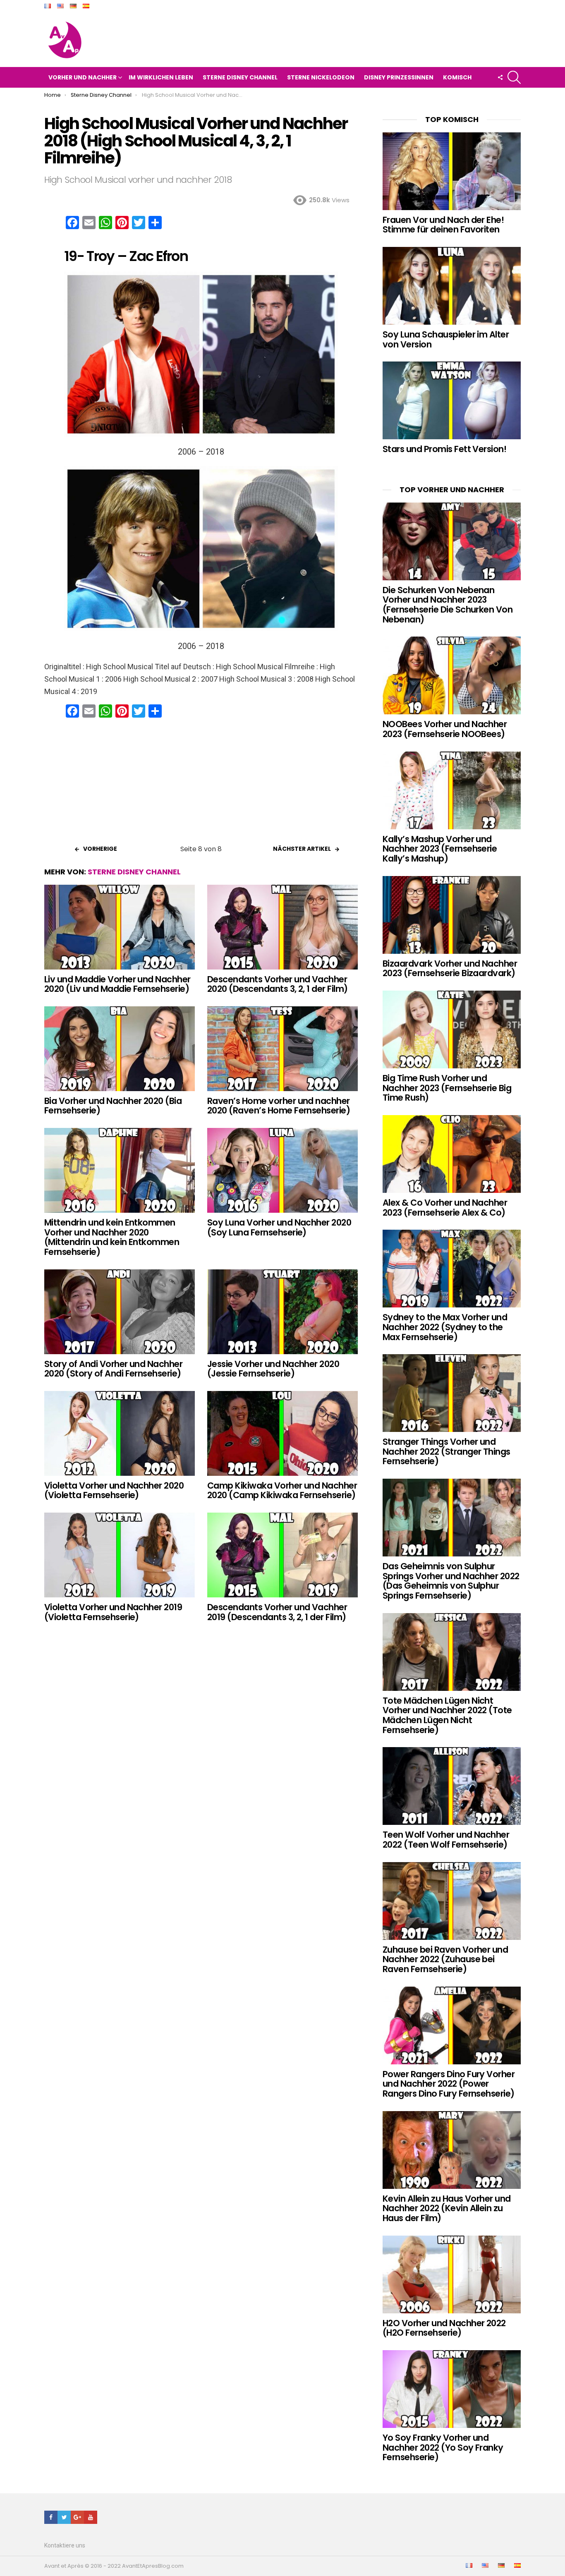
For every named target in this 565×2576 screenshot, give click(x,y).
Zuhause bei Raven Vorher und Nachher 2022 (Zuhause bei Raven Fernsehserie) (445, 1959)
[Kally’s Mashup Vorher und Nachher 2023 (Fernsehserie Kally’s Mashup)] (452, 790)
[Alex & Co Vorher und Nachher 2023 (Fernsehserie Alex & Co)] (452, 1154)
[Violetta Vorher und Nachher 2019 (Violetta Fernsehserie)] (120, 1555)
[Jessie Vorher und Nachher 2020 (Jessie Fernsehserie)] (282, 1312)
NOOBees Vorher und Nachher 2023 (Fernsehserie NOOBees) (445, 729)
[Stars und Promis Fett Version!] (452, 400)
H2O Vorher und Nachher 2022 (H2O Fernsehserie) (444, 2328)
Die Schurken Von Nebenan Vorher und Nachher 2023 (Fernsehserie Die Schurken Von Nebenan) (448, 605)
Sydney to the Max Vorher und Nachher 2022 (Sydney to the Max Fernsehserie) (445, 1327)
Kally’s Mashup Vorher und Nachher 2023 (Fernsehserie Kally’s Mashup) (440, 849)
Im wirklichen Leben (161, 77)
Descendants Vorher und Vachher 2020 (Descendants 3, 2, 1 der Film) (278, 984)
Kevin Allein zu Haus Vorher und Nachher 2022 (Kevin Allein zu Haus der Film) (447, 2208)
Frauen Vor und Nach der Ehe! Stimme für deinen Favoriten (443, 225)
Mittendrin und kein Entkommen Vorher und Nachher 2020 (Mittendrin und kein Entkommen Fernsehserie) (112, 1237)
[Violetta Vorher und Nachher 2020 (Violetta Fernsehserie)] (120, 1433)
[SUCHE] (514, 77)
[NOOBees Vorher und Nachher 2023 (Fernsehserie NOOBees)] (452, 675)
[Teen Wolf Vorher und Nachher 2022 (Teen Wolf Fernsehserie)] (452, 1786)
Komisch (457, 77)
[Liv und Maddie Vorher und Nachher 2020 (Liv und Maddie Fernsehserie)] (120, 927)
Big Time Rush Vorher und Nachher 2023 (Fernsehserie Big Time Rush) (447, 1088)
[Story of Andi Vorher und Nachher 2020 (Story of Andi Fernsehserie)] (120, 1312)
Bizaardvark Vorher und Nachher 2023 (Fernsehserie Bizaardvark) (450, 968)
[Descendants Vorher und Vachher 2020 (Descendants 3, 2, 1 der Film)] (282, 927)
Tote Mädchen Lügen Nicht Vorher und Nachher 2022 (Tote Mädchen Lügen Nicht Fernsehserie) (447, 1715)
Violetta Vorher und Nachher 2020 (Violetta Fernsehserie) (114, 1490)
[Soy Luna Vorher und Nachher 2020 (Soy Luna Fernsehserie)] (282, 1170)
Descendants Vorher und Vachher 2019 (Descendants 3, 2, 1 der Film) (277, 1612)
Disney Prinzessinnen (399, 77)
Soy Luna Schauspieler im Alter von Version (446, 339)
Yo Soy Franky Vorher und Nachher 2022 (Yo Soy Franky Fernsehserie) (443, 2447)
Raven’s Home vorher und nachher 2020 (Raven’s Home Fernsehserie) (279, 1106)
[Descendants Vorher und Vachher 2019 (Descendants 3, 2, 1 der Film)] (282, 1555)
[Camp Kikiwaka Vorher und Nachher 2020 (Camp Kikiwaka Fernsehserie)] (282, 1433)
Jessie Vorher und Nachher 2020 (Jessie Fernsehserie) (273, 1369)
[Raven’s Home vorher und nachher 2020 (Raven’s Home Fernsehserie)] (282, 1049)
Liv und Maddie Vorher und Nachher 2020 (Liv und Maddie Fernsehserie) (117, 984)
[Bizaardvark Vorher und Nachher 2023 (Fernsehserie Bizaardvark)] (452, 915)
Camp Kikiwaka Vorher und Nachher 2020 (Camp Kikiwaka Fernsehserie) (282, 1490)
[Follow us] (500, 77)
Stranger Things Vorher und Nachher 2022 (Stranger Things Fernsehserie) (446, 1451)
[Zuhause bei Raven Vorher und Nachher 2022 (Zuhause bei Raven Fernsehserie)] (452, 1901)
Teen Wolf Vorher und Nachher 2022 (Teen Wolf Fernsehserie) (446, 1840)
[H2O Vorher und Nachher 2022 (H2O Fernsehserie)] (452, 2274)
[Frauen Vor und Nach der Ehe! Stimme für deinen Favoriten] (452, 171)
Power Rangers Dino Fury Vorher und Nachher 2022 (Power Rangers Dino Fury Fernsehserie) (449, 2084)
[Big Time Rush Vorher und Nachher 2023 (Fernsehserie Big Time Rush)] (452, 1029)
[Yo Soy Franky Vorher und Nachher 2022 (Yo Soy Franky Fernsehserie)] (452, 2389)
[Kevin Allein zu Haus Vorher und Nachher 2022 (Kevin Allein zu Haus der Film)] (452, 2150)
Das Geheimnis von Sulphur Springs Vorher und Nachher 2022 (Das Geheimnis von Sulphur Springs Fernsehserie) (451, 1581)
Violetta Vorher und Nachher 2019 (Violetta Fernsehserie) (113, 1612)
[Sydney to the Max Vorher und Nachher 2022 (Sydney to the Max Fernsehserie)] (452, 1269)
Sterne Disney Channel (240, 77)
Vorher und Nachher (83, 77)
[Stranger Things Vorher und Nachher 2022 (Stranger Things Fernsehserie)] (452, 1393)
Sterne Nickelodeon (321, 77)
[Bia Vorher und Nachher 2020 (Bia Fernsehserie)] (120, 1049)
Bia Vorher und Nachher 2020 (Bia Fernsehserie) (113, 1106)
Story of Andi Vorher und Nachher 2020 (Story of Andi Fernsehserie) (113, 1369)
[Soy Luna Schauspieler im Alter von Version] (452, 286)
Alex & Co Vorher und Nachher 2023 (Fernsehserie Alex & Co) (445, 1208)
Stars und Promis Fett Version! (444, 449)
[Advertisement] (201, 784)
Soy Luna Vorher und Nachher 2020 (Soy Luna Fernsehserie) (279, 1227)
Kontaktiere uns (65, 2545)
